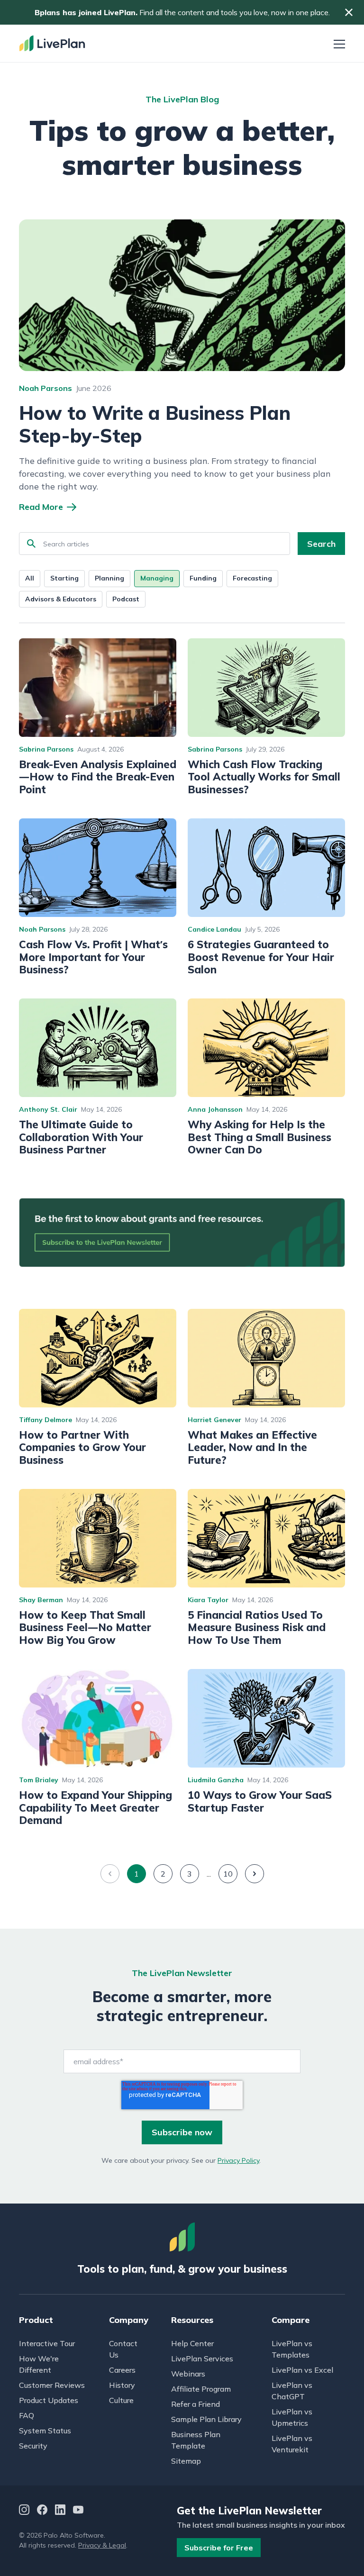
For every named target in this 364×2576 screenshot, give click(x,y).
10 (228, 1874)
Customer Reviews (52, 2385)
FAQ (27, 2415)
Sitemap (186, 2461)
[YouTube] (78, 2511)
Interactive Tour (47, 2343)
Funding (203, 578)
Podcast (126, 599)
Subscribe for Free (219, 2548)
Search (321, 544)
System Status (45, 2431)
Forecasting (252, 578)
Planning (109, 578)
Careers (122, 2370)
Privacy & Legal (102, 2545)
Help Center (192, 2343)
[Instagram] (24, 2511)
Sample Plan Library (206, 2419)
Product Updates (49, 2400)
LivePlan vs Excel (302, 2370)
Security (33, 2446)
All (30, 578)
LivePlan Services (202, 2358)
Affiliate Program (201, 2389)
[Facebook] (42, 2511)
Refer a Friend (196, 2404)
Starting (64, 578)
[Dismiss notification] (349, 12)
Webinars (188, 2374)
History (122, 2385)
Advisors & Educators (61, 599)
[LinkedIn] (60, 2511)
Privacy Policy (238, 2160)
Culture (121, 2400)
